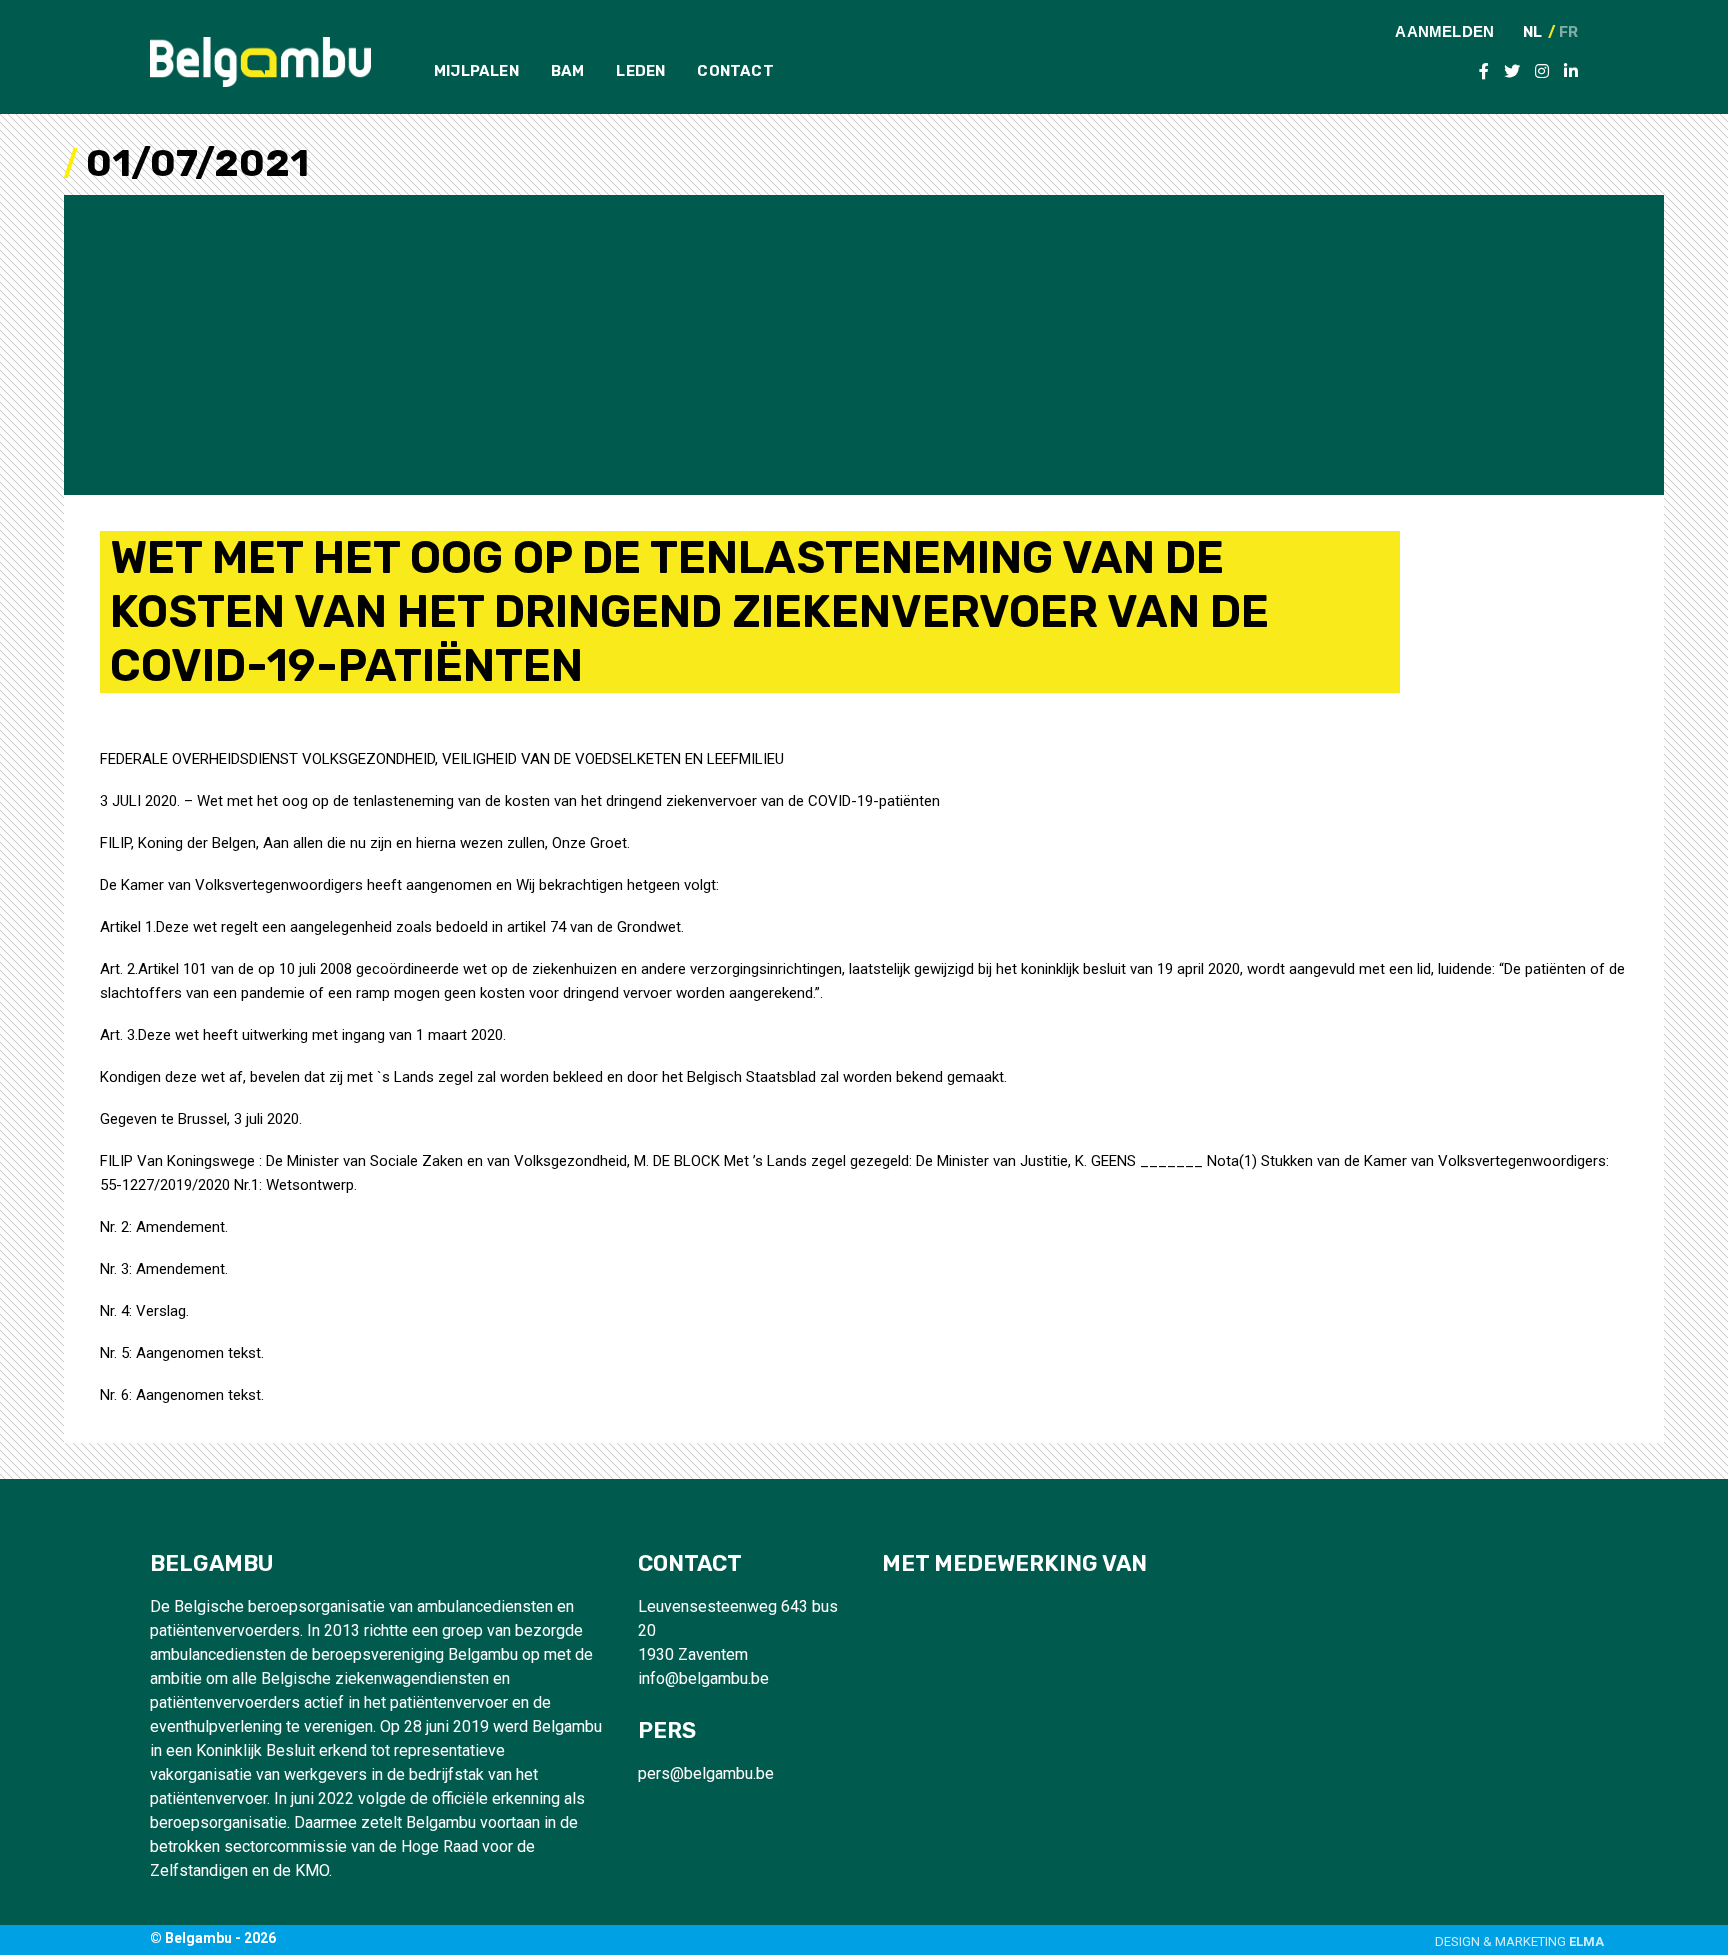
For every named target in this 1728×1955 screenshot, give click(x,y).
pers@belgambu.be (706, 1773)
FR (1568, 32)
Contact (735, 71)
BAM (568, 71)
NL (1532, 32)
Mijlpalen (476, 71)
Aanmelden (1444, 31)
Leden (640, 71)
